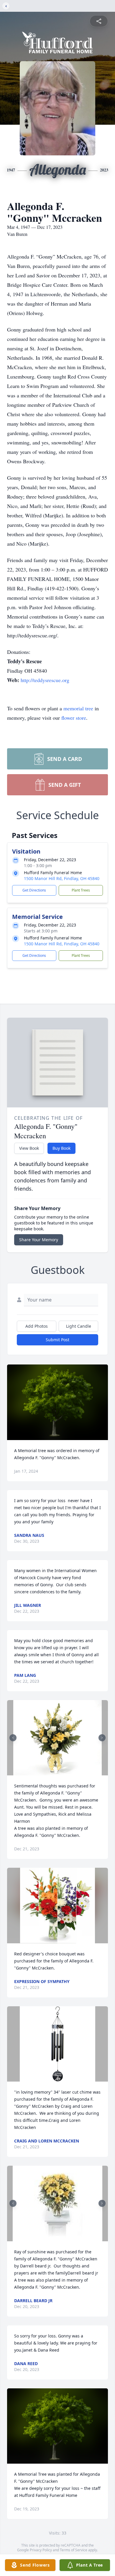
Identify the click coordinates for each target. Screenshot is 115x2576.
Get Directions (34, 890)
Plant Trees (81, 890)
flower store (74, 718)
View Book (29, 1148)
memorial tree (78, 708)
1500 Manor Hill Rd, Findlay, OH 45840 (62, 878)
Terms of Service (74, 2550)
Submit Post (57, 1340)
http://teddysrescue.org (45, 680)
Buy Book (61, 1148)
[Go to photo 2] (59, 1772)
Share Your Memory (39, 1240)
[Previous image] (13, 1738)
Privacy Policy (41, 2550)
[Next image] (102, 1738)
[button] (58, 1402)
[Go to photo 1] (56, 1772)
